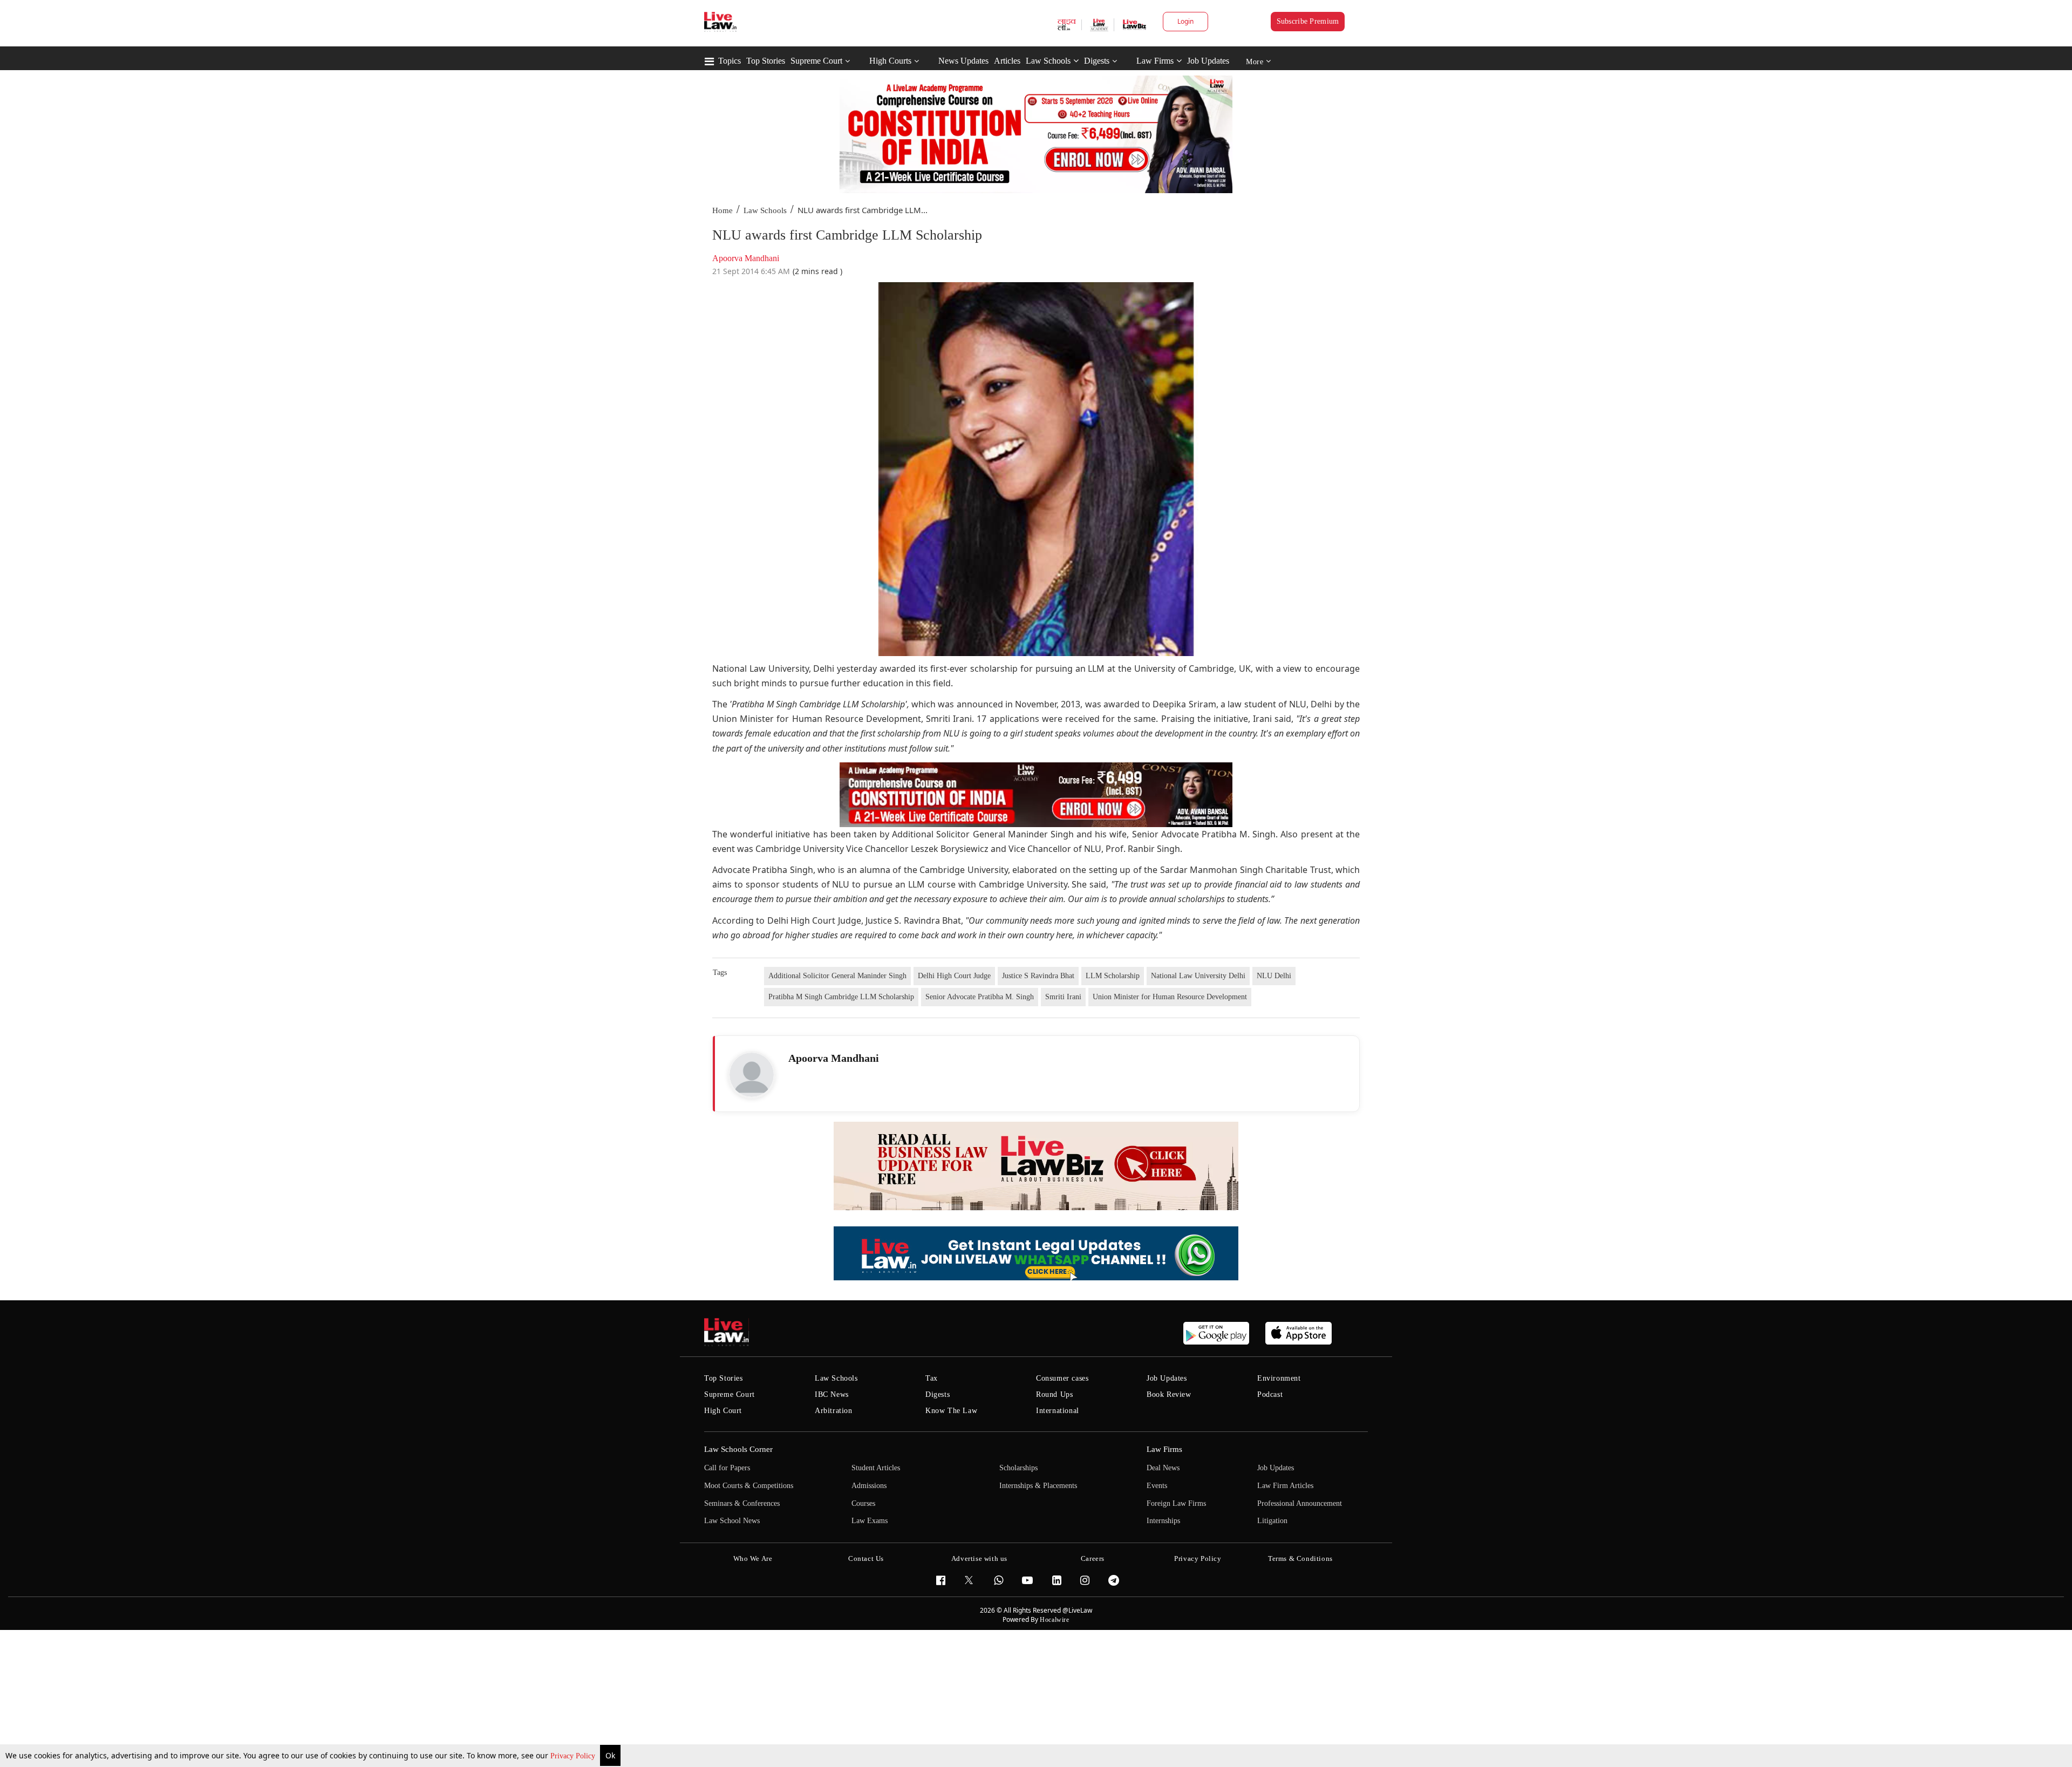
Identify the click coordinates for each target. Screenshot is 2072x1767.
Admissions (869, 1486)
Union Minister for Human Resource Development (1170, 997)
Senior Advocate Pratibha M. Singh (980, 997)
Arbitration (834, 1411)
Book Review (1169, 1394)
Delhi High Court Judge (954, 976)
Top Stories (766, 61)
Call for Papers (727, 1468)
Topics (730, 61)
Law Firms (1155, 61)
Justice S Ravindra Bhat (1038, 976)
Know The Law (951, 1411)
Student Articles (876, 1468)
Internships (1163, 1521)
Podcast (1270, 1394)
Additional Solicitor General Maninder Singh (837, 976)
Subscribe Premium (1308, 21)
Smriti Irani (1063, 997)
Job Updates (1208, 61)
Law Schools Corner (738, 1449)
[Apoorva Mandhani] (752, 1075)
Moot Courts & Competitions (749, 1486)
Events (1157, 1486)
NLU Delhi (1274, 976)
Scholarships (1018, 1468)
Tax (932, 1378)
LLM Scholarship (1113, 976)
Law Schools (1048, 61)
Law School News (732, 1521)
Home (723, 210)
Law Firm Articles (1285, 1486)
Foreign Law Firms (1176, 1503)
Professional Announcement (1300, 1503)
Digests (1097, 61)
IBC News (832, 1394)
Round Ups (1054, 1394)
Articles (1007, 61)
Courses (863, 1503)
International (1058, 1411)
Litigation (1272, 1521)
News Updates (963, 61)
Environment (1279, 1378)
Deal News (1163, 1468)
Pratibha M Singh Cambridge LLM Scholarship (841, 997)
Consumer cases (1062, 1378)
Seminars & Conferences (742, 1503)
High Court (723, 1411)
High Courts (890, 61)
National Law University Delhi (1198, 976)
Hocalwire (1054, 1620)
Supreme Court (816, 61)
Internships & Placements (1038, 1486)
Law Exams (870, 1521)
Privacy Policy (574, 1756)
